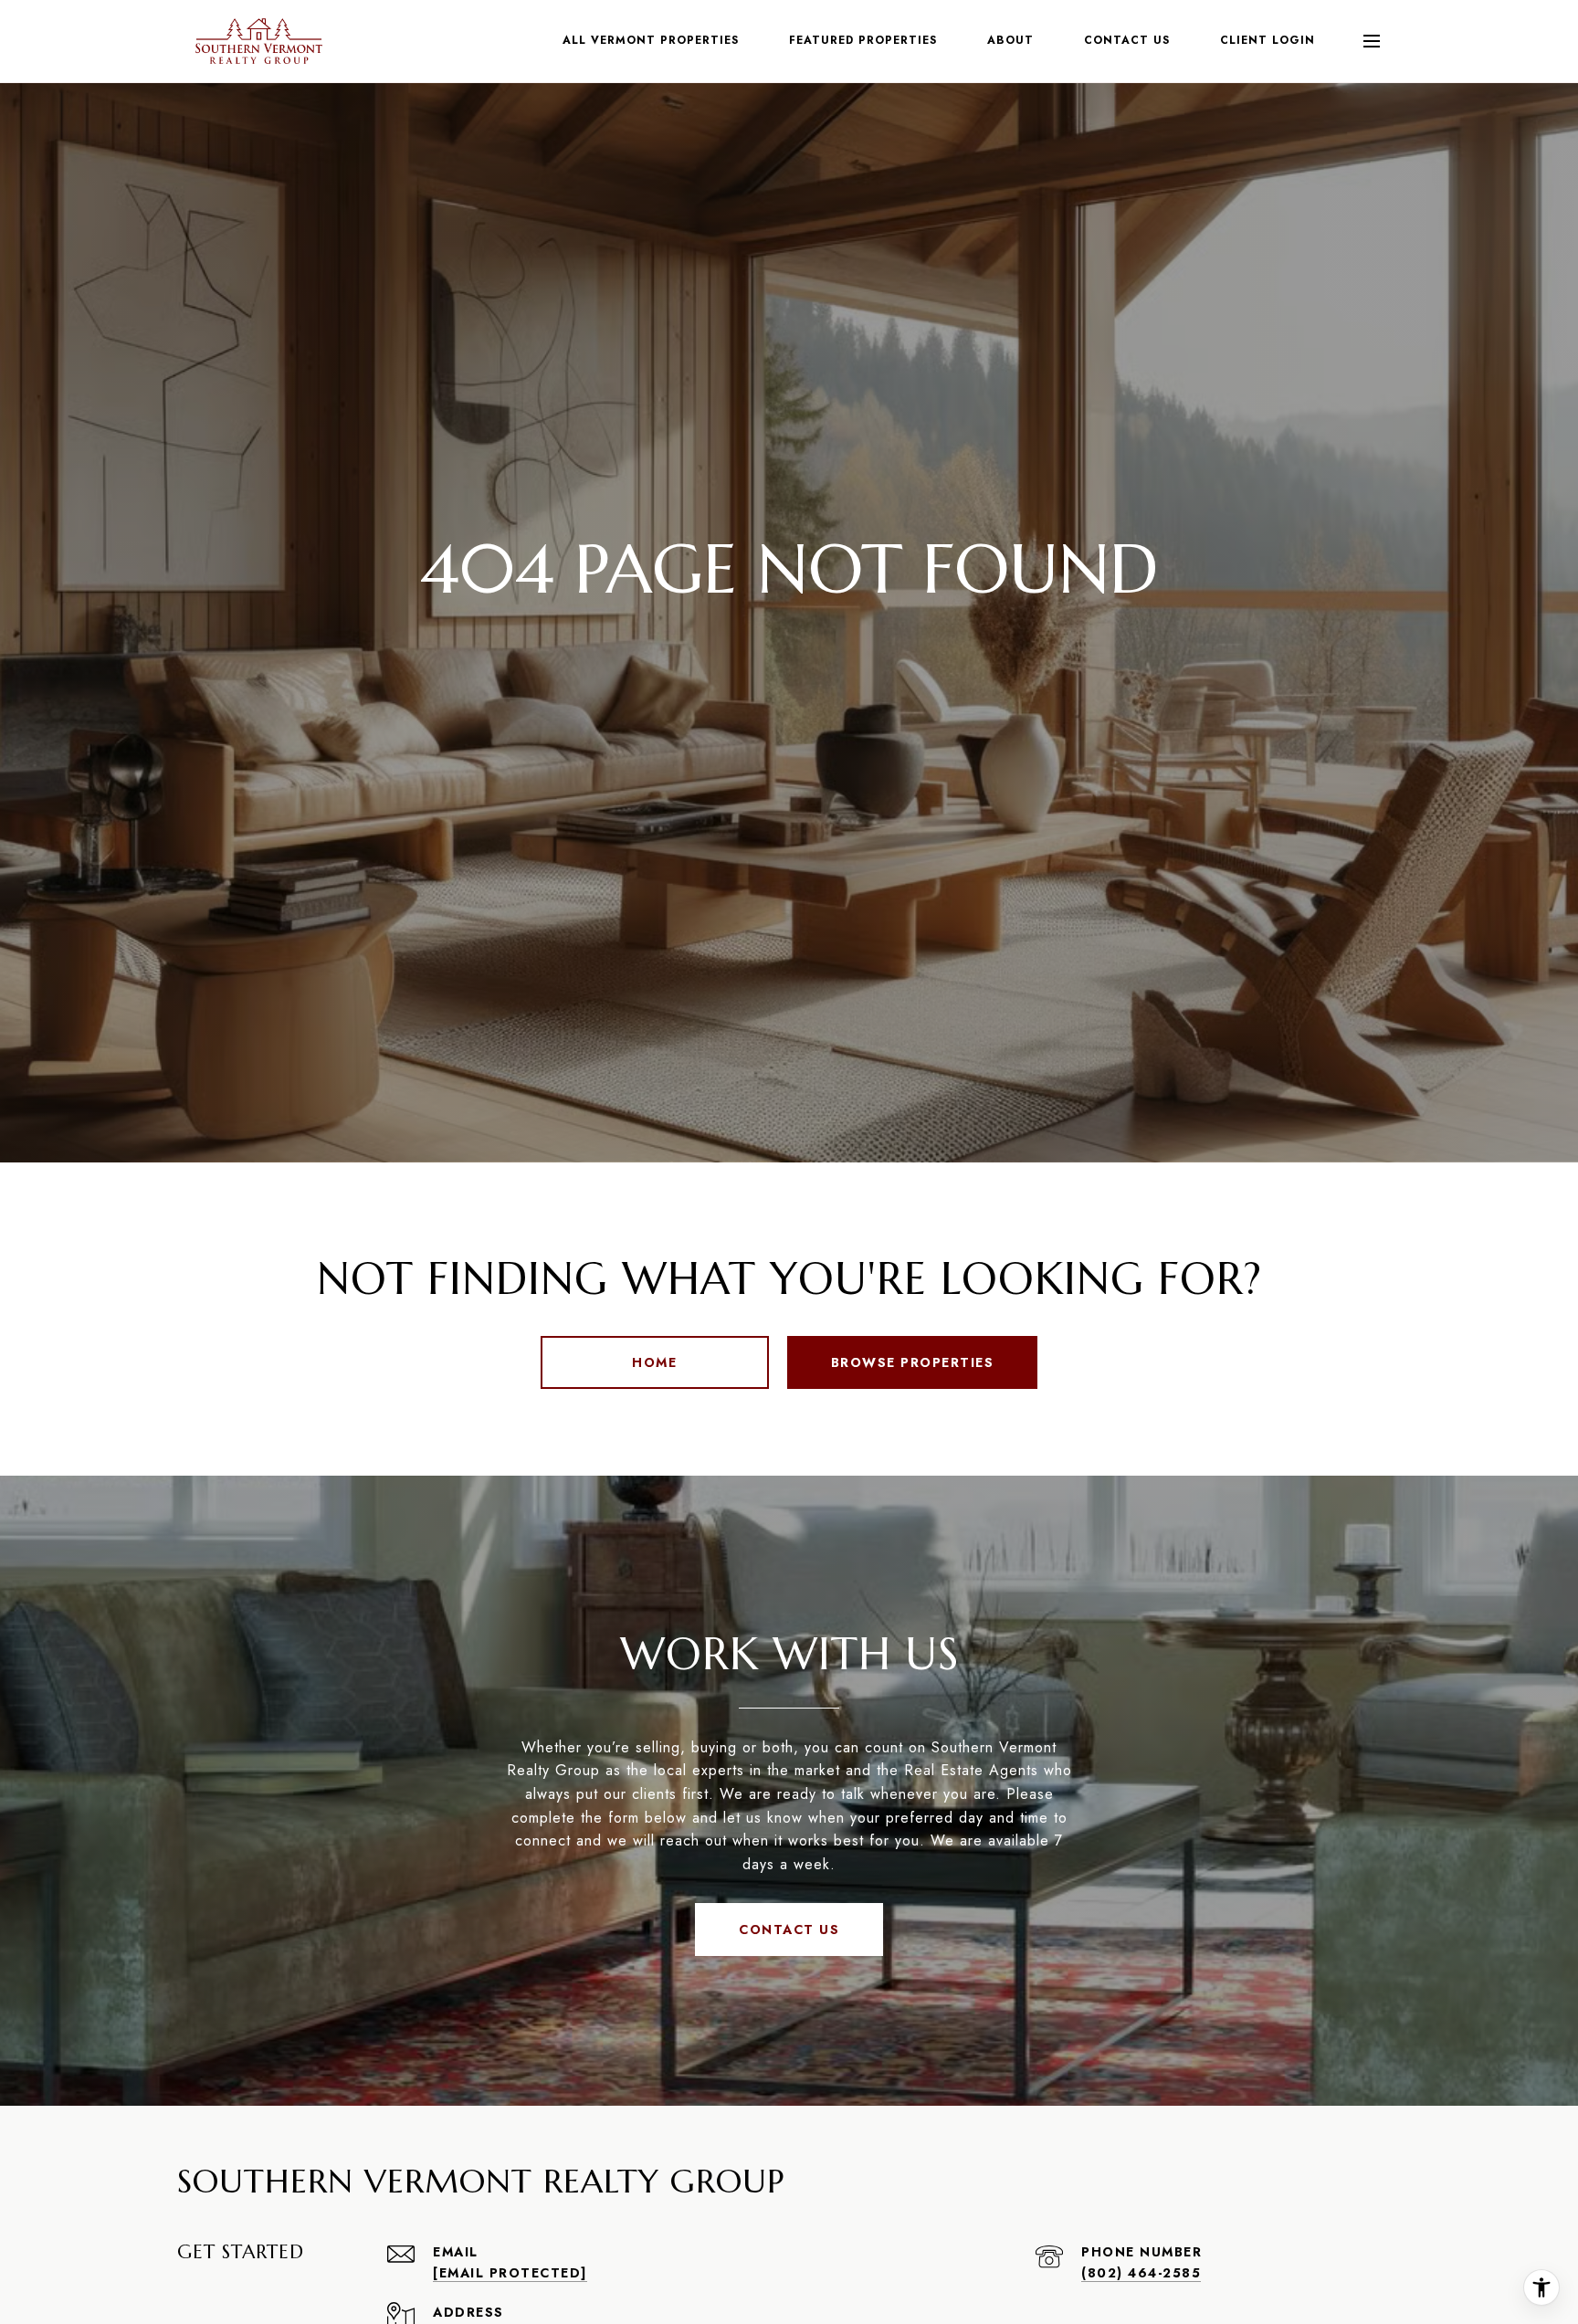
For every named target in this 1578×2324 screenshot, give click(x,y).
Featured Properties (863, 40)
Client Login (1268, 40)
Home (654, 1362)
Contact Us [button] (789, 1930)
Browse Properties (913, 1362)
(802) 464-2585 (1141, 2273)
